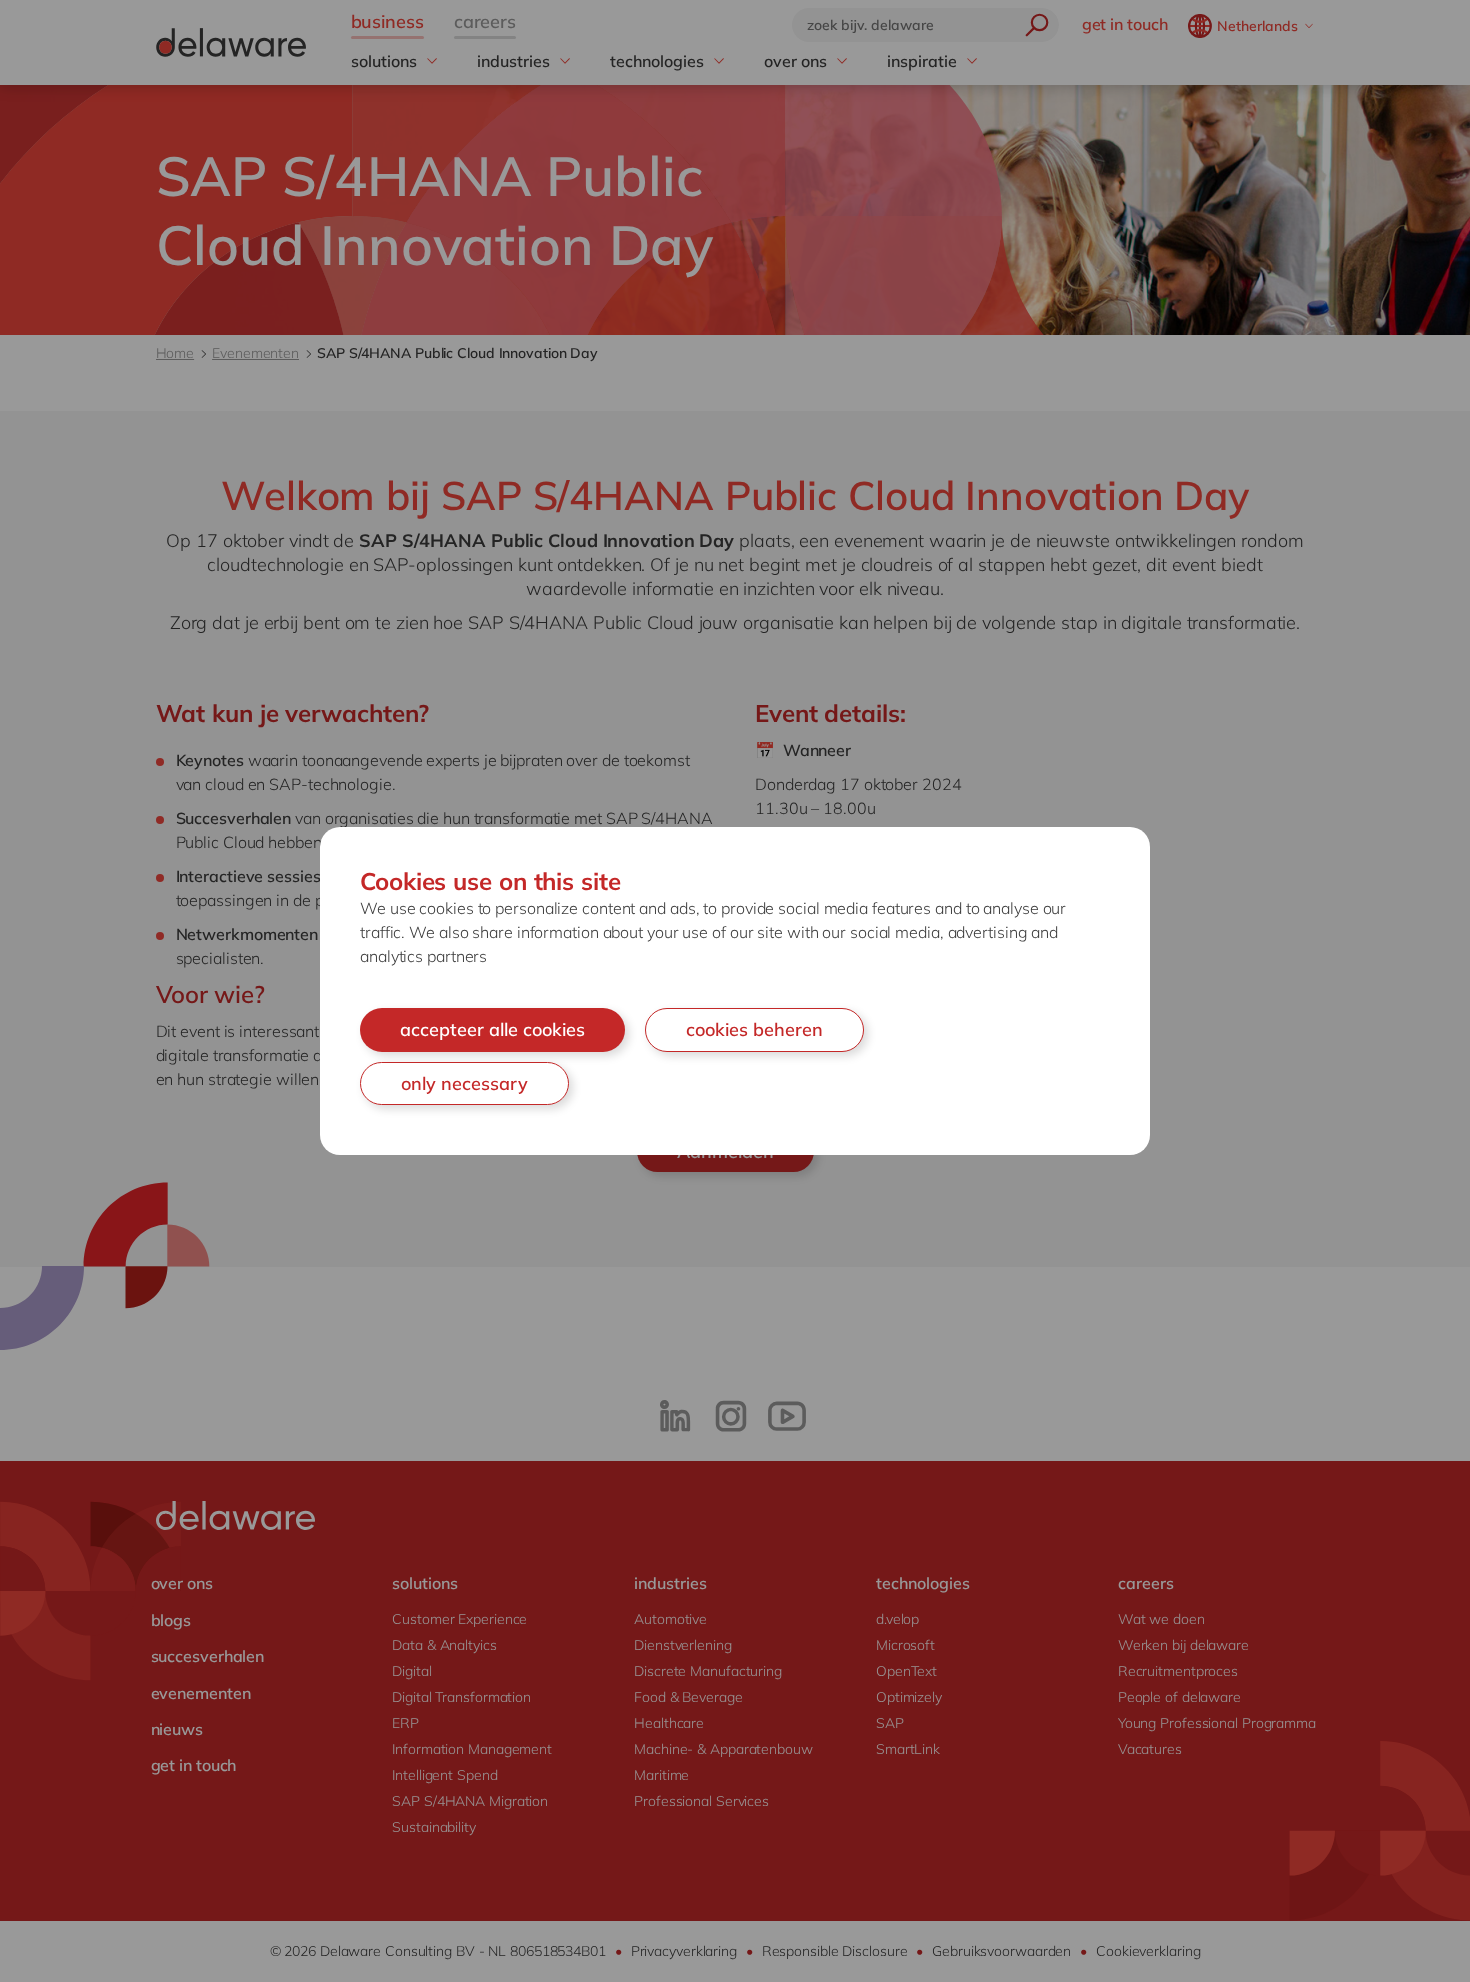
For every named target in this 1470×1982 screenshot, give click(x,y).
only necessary (464, 1083)
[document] (735, 991)
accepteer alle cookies (492, 1029)
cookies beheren (754, 1029)
